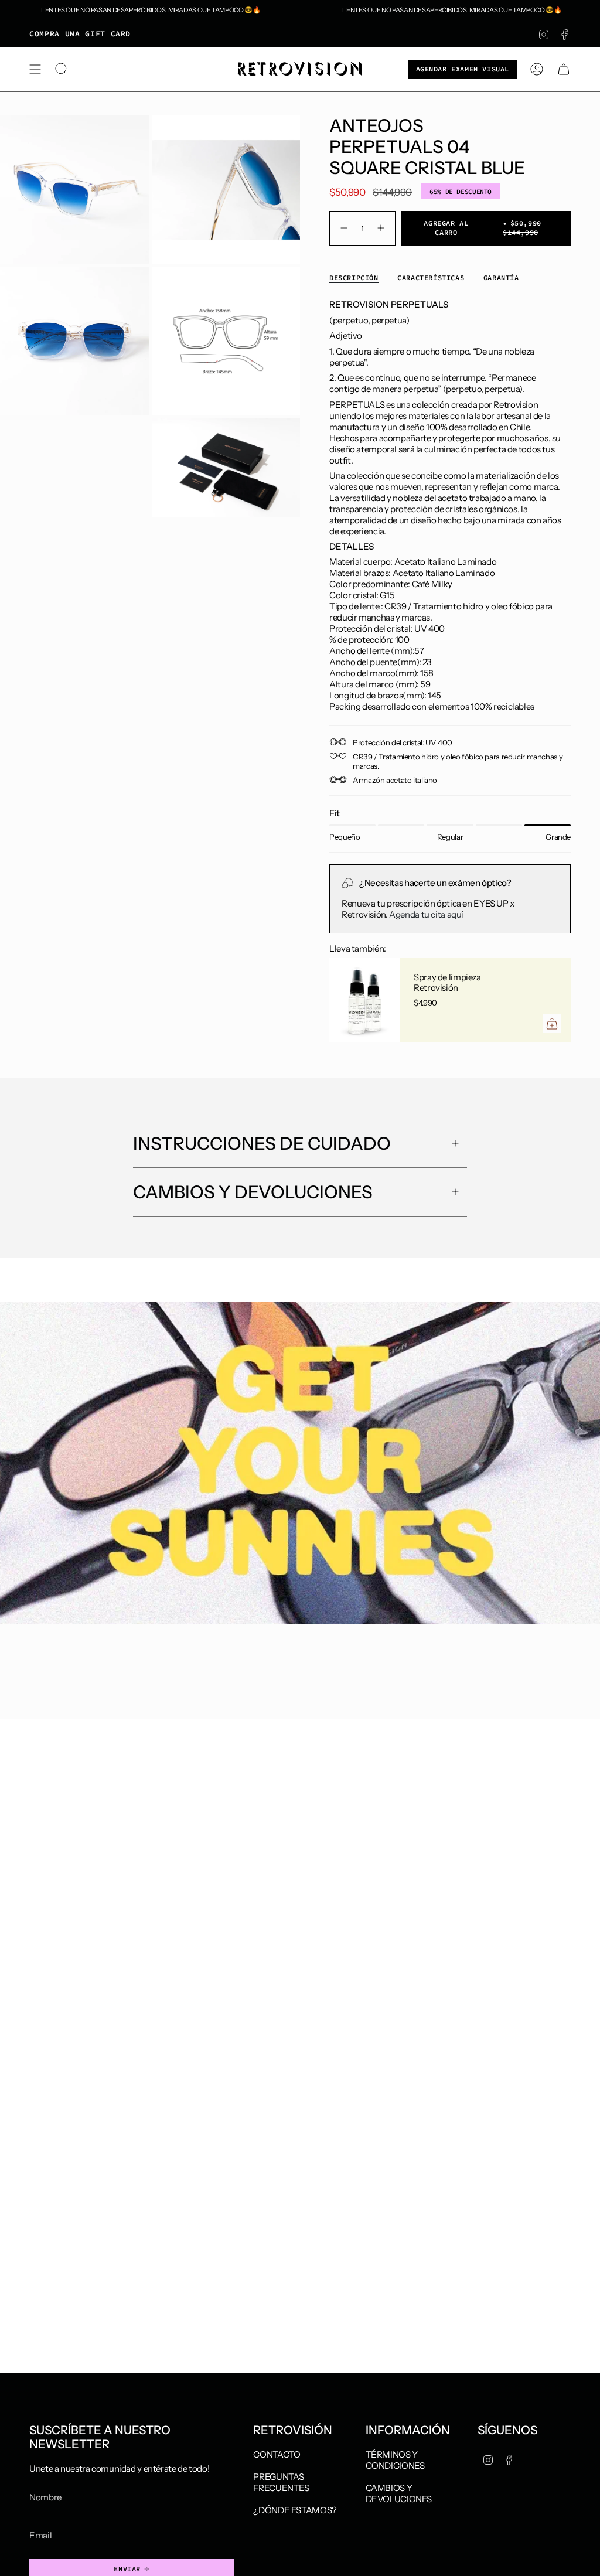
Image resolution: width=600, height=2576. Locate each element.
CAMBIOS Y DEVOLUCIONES (399, 2493)
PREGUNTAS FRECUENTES (281, 2482)
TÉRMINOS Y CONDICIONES (395, 2460)
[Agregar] (552, 1024)
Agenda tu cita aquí (426, 914)
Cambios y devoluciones (253, 1192)
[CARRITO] (564, 69)
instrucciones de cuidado (262, 1144)
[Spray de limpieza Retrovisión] (364, 1000)
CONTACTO (277, 2454)
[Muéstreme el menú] (35, 69)
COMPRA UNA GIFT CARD (80, 34)
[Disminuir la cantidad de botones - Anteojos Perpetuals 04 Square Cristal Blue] (342, 228)
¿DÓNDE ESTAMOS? (295, 2510)
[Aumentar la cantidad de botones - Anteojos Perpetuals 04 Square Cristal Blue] (382, 228)
